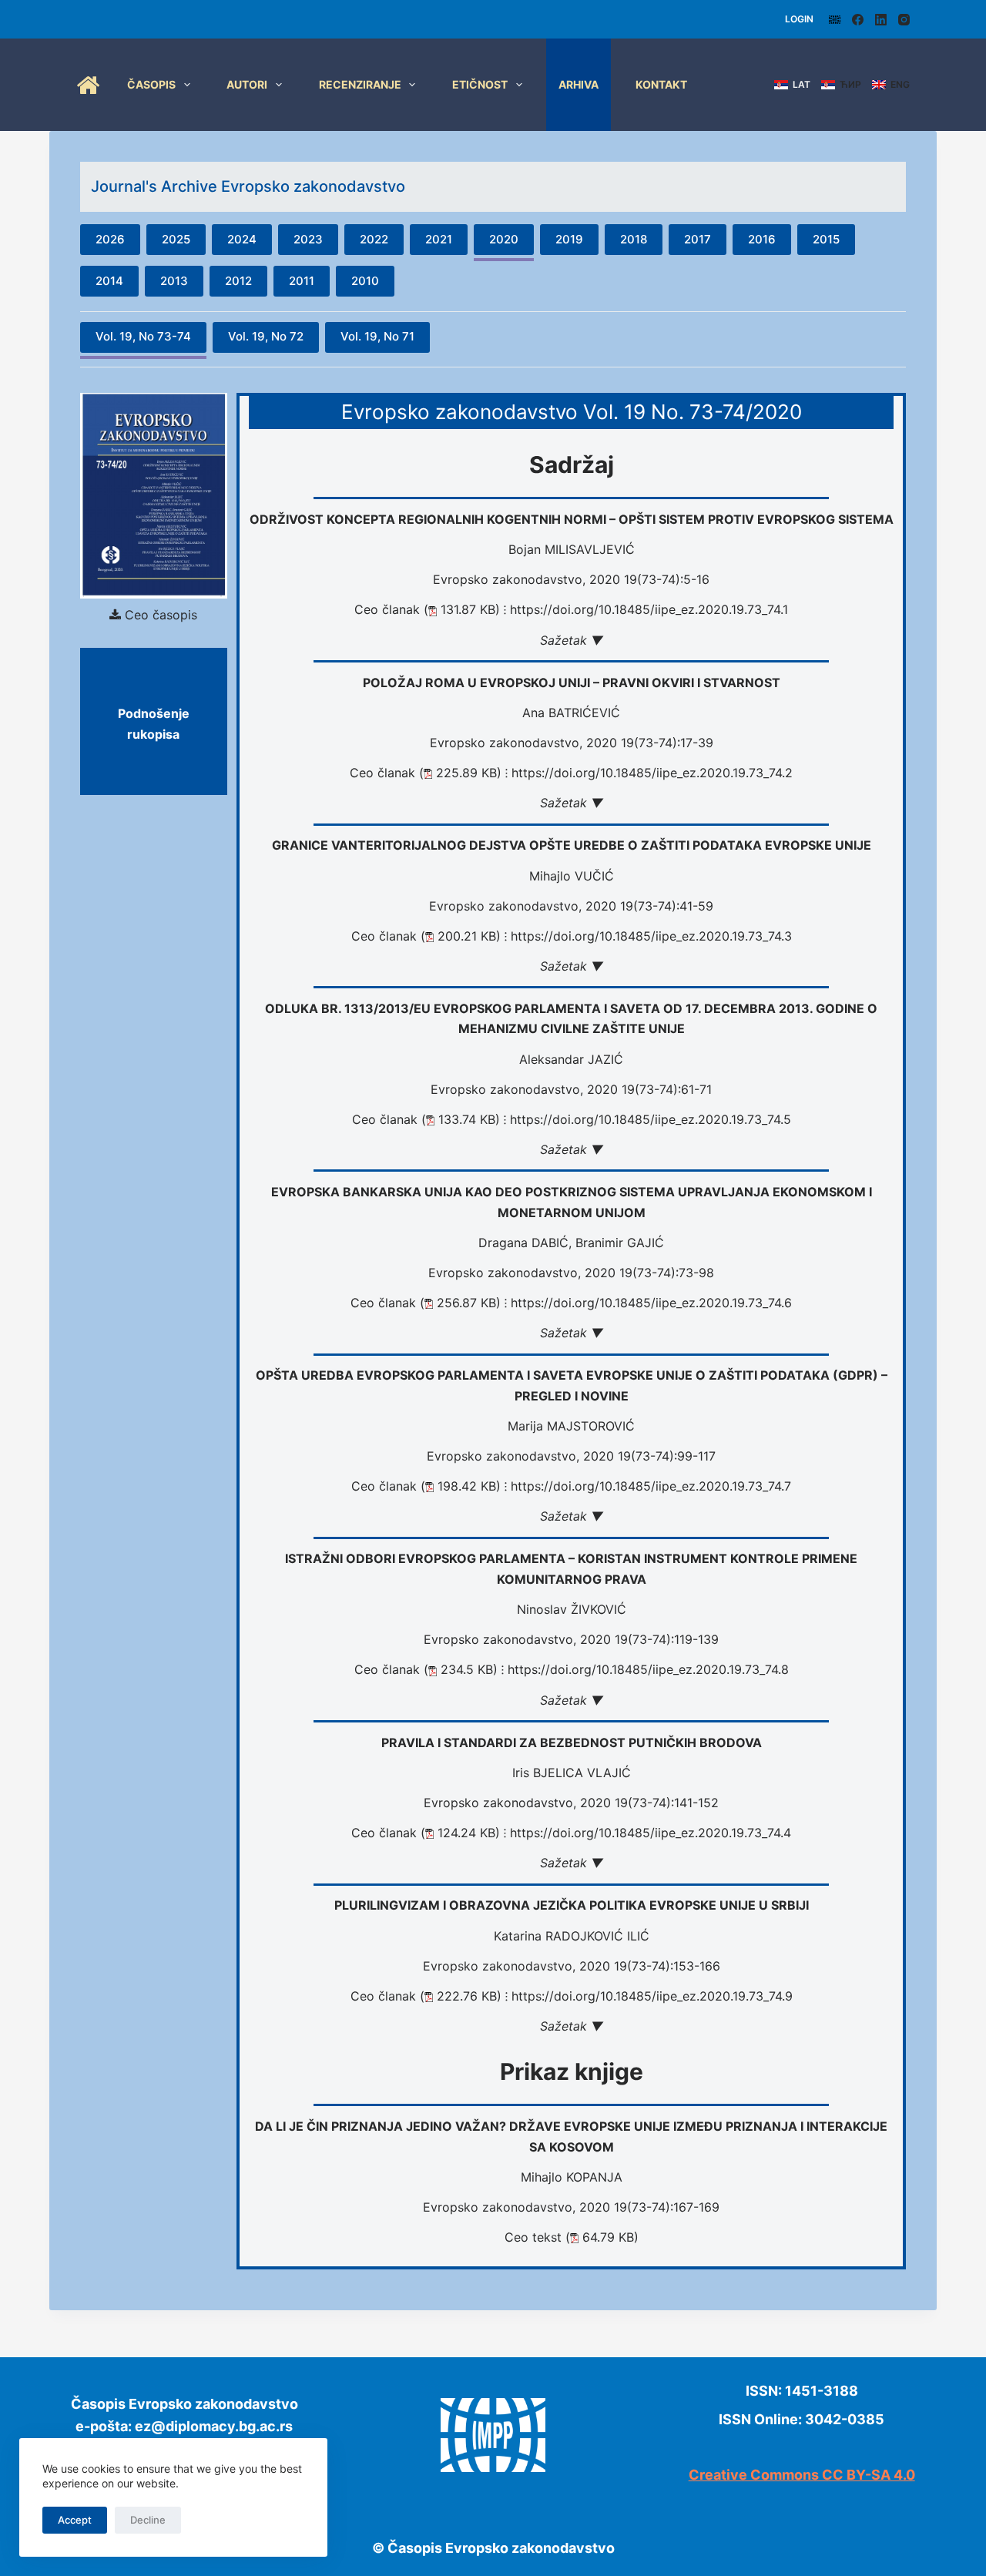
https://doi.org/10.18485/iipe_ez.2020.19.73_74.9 (652, 1996)
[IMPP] (835, 20)
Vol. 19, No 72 (266, 336)
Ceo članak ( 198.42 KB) (426, 1486)
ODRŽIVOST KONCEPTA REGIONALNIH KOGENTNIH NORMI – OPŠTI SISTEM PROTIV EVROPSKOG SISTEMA (572, 519)
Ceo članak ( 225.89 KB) (426, 773)
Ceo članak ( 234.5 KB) (426, 1669)
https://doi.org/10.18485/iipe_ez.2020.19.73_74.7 (651, 1486)
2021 (439, 239)
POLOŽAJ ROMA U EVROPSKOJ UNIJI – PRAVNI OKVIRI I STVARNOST (572, 683)
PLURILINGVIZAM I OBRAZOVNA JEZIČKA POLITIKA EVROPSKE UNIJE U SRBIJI (572, 1905)
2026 (110, 239)
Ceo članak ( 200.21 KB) (426, 936)
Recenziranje (360, 84)
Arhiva (579, 84)
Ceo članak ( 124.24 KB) (426, 1833)
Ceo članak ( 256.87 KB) (426, 1303)
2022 (374, 239)
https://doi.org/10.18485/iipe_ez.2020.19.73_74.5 (651, 1119)
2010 (365, 281)
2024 (242, 239)
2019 (569, 239)
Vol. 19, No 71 (377, 336)
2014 (109, 281)
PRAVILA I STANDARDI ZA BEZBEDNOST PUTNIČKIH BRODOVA (572, 1742)
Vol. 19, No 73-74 (143, 336)
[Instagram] (904, 20)
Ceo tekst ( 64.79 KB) (572, 2237)
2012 (238, 281)
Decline (148, 2520)
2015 (826, 239)
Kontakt (661, 84)
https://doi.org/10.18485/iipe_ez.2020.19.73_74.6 (651, 1303)
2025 (176, 239)
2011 (302, 281)
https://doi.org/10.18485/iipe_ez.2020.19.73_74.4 (651, 1833)
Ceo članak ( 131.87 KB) (427, 609)
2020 (504, 239)
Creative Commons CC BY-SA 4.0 (802, 2475)
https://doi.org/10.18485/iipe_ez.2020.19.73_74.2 (652, 773)
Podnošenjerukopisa (154, 723)
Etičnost (480, 84)
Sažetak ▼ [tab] (572, 640)
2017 (698, 239)
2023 (308, 239)
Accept (75, 2520)
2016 (762, 239)
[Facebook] (858, 20)
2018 (634, 239)
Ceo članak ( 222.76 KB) (426, 1996)
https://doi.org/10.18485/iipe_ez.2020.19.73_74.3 (651, 936)
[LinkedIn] (881, 20)
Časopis (151, 84)
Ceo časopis (161, 615)
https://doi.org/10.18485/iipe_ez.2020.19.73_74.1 (649, 609)
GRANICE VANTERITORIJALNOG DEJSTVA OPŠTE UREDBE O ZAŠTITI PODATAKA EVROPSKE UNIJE (572, 845)
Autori (247, 84)
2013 (174, 281)
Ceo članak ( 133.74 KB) (426, 1119)
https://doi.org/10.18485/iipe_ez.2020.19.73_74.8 (648, 1669)
